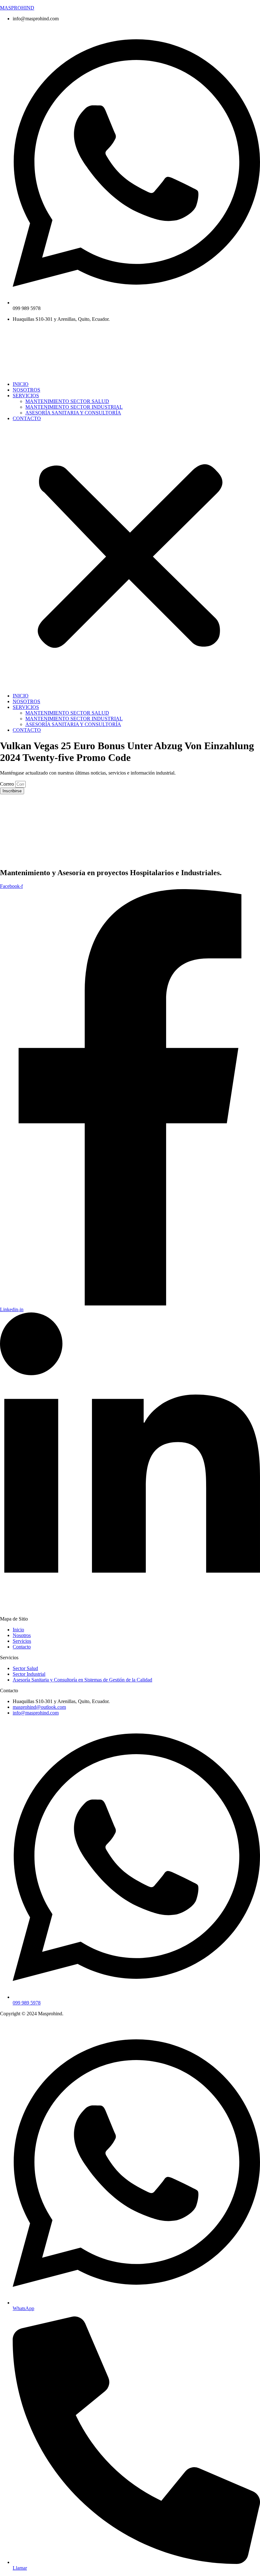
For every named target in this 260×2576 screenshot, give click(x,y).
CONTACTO (27, 418)
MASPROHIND (17, 8)
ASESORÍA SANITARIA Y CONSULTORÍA (73, 413)
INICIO (21, 384)
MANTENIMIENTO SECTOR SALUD (67, 401)
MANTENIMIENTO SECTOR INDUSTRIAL (74, 407)
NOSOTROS (26, 390)
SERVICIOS (26, 396)
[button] (130, 557)
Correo (8, 784)
